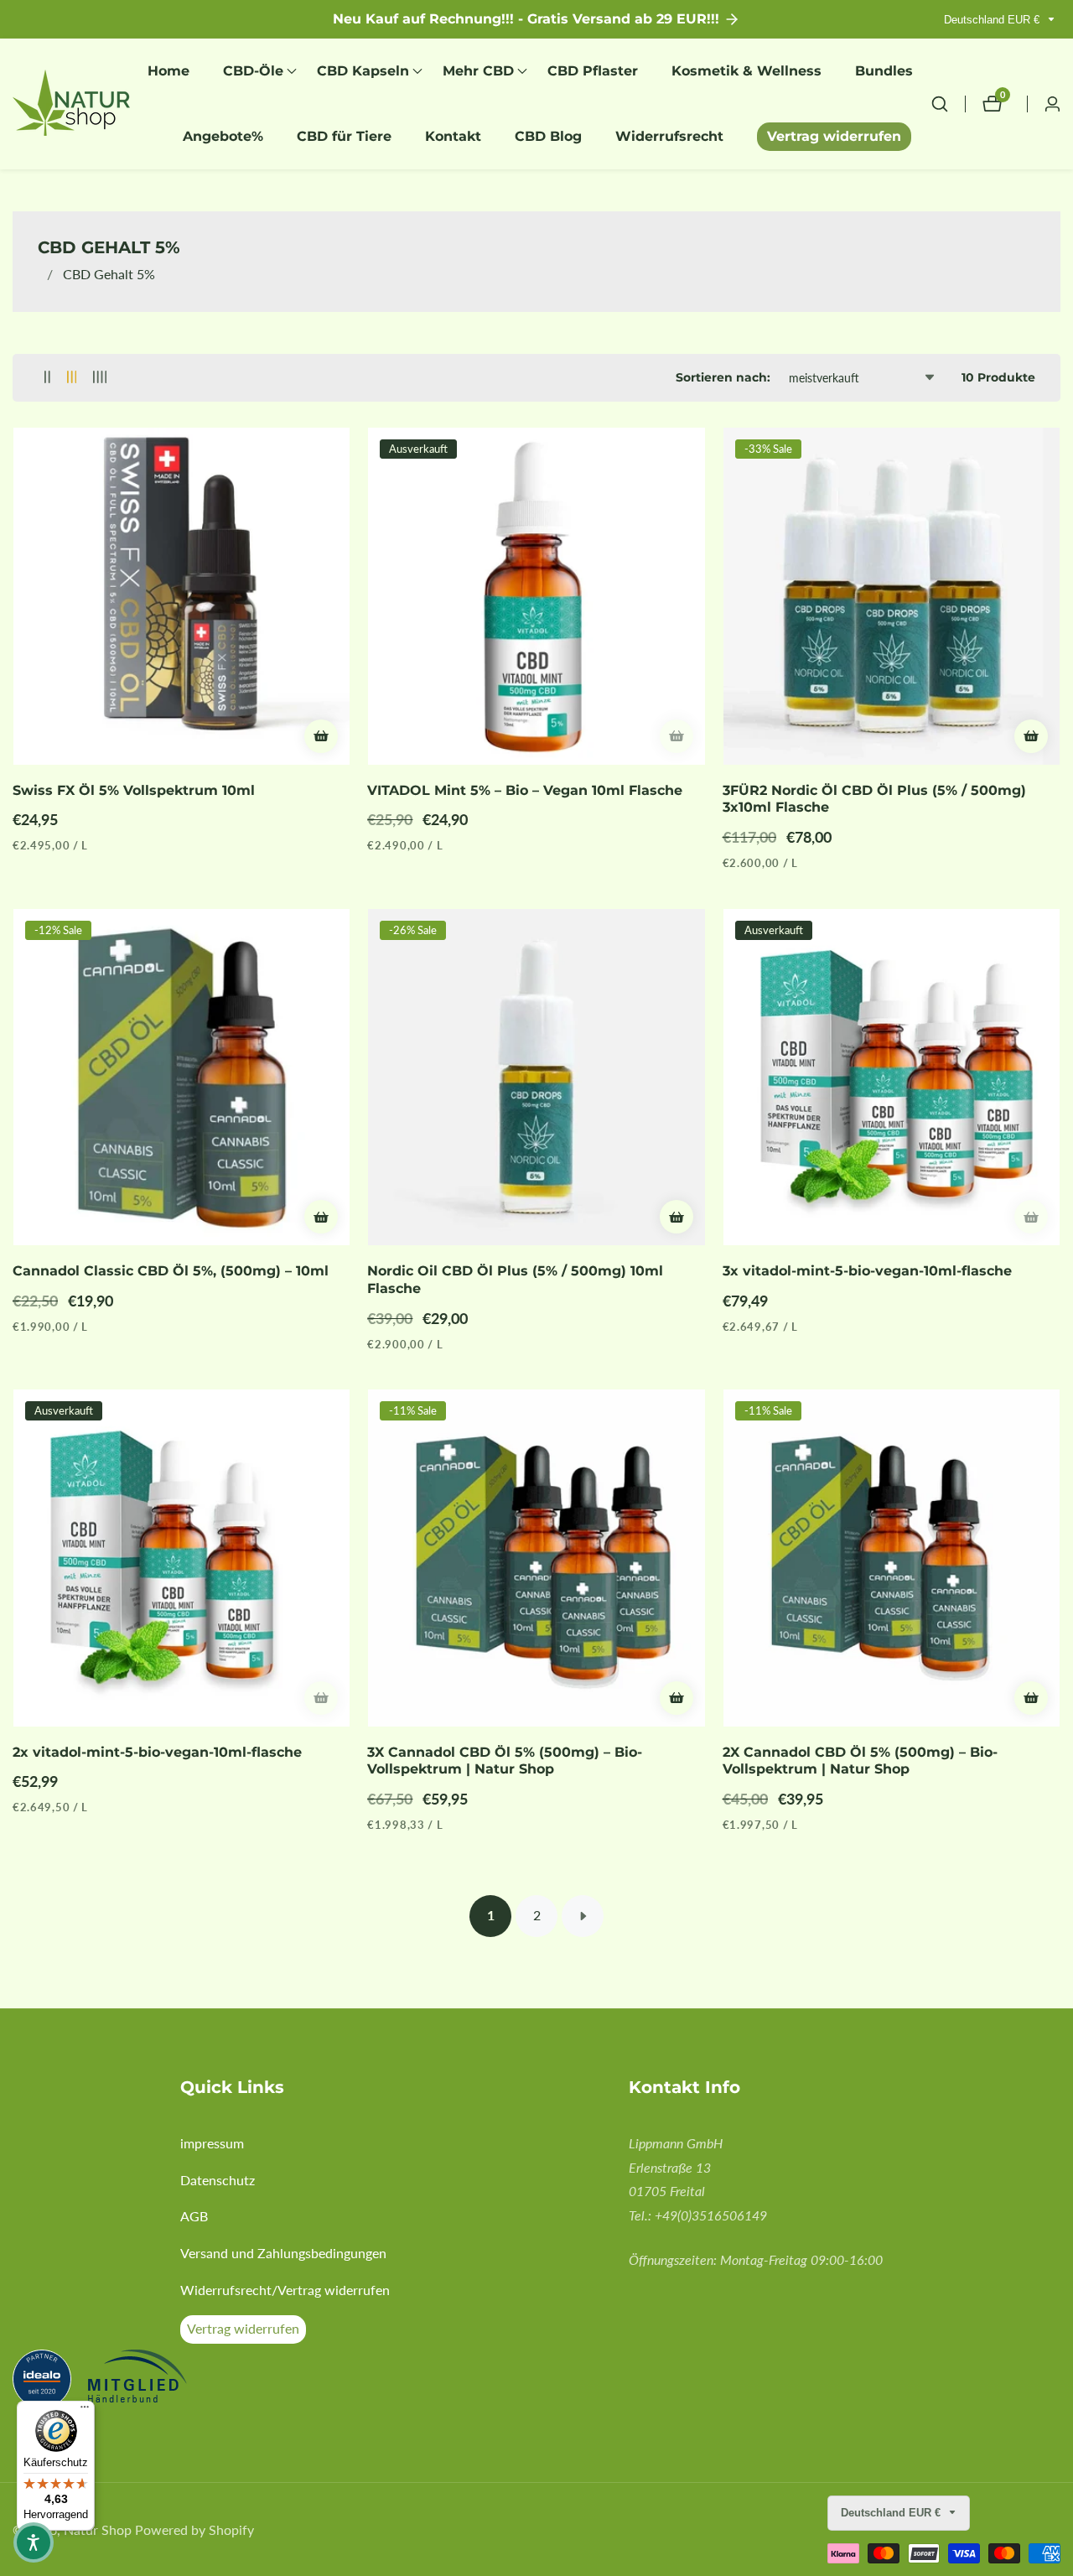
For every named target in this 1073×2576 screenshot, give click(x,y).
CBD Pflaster (593, 71)
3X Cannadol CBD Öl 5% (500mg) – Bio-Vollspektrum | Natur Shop (505, 1761)
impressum (212, 2143)
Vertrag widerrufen (834, 136)
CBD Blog (548, 136)
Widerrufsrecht (669, 136)
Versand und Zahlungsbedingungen (283, 2253)
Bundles (884, 71)
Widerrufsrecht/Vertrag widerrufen (285, 2290)
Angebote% (223, 136)
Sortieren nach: (723, 377)
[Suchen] (948, 104)
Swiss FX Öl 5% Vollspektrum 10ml (134, 790)
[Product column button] (47, 378)
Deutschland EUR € (993, 20)
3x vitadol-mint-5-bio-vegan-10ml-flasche (867, 1271)
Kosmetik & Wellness (746, 71)
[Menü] (85, 2411)
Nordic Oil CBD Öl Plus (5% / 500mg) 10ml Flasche (515, 1280)
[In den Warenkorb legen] (321, 736)
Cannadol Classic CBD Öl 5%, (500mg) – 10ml (171, 1271)
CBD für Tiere (344, 136)
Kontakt (453, 136)
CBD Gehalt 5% (109, 274)
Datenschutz (218, 2180)
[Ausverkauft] (676, 736)
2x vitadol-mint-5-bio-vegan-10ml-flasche (157, 1752)
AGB (194, 2216)
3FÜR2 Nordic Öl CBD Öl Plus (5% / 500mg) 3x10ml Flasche (874, 799)
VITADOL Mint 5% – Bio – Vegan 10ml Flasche (525, 790)
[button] (253, 71)
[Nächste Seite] (583, 1916)
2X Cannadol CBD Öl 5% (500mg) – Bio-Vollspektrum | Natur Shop (860, 1761)
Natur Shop (98, 2530)
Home (168, 71)
